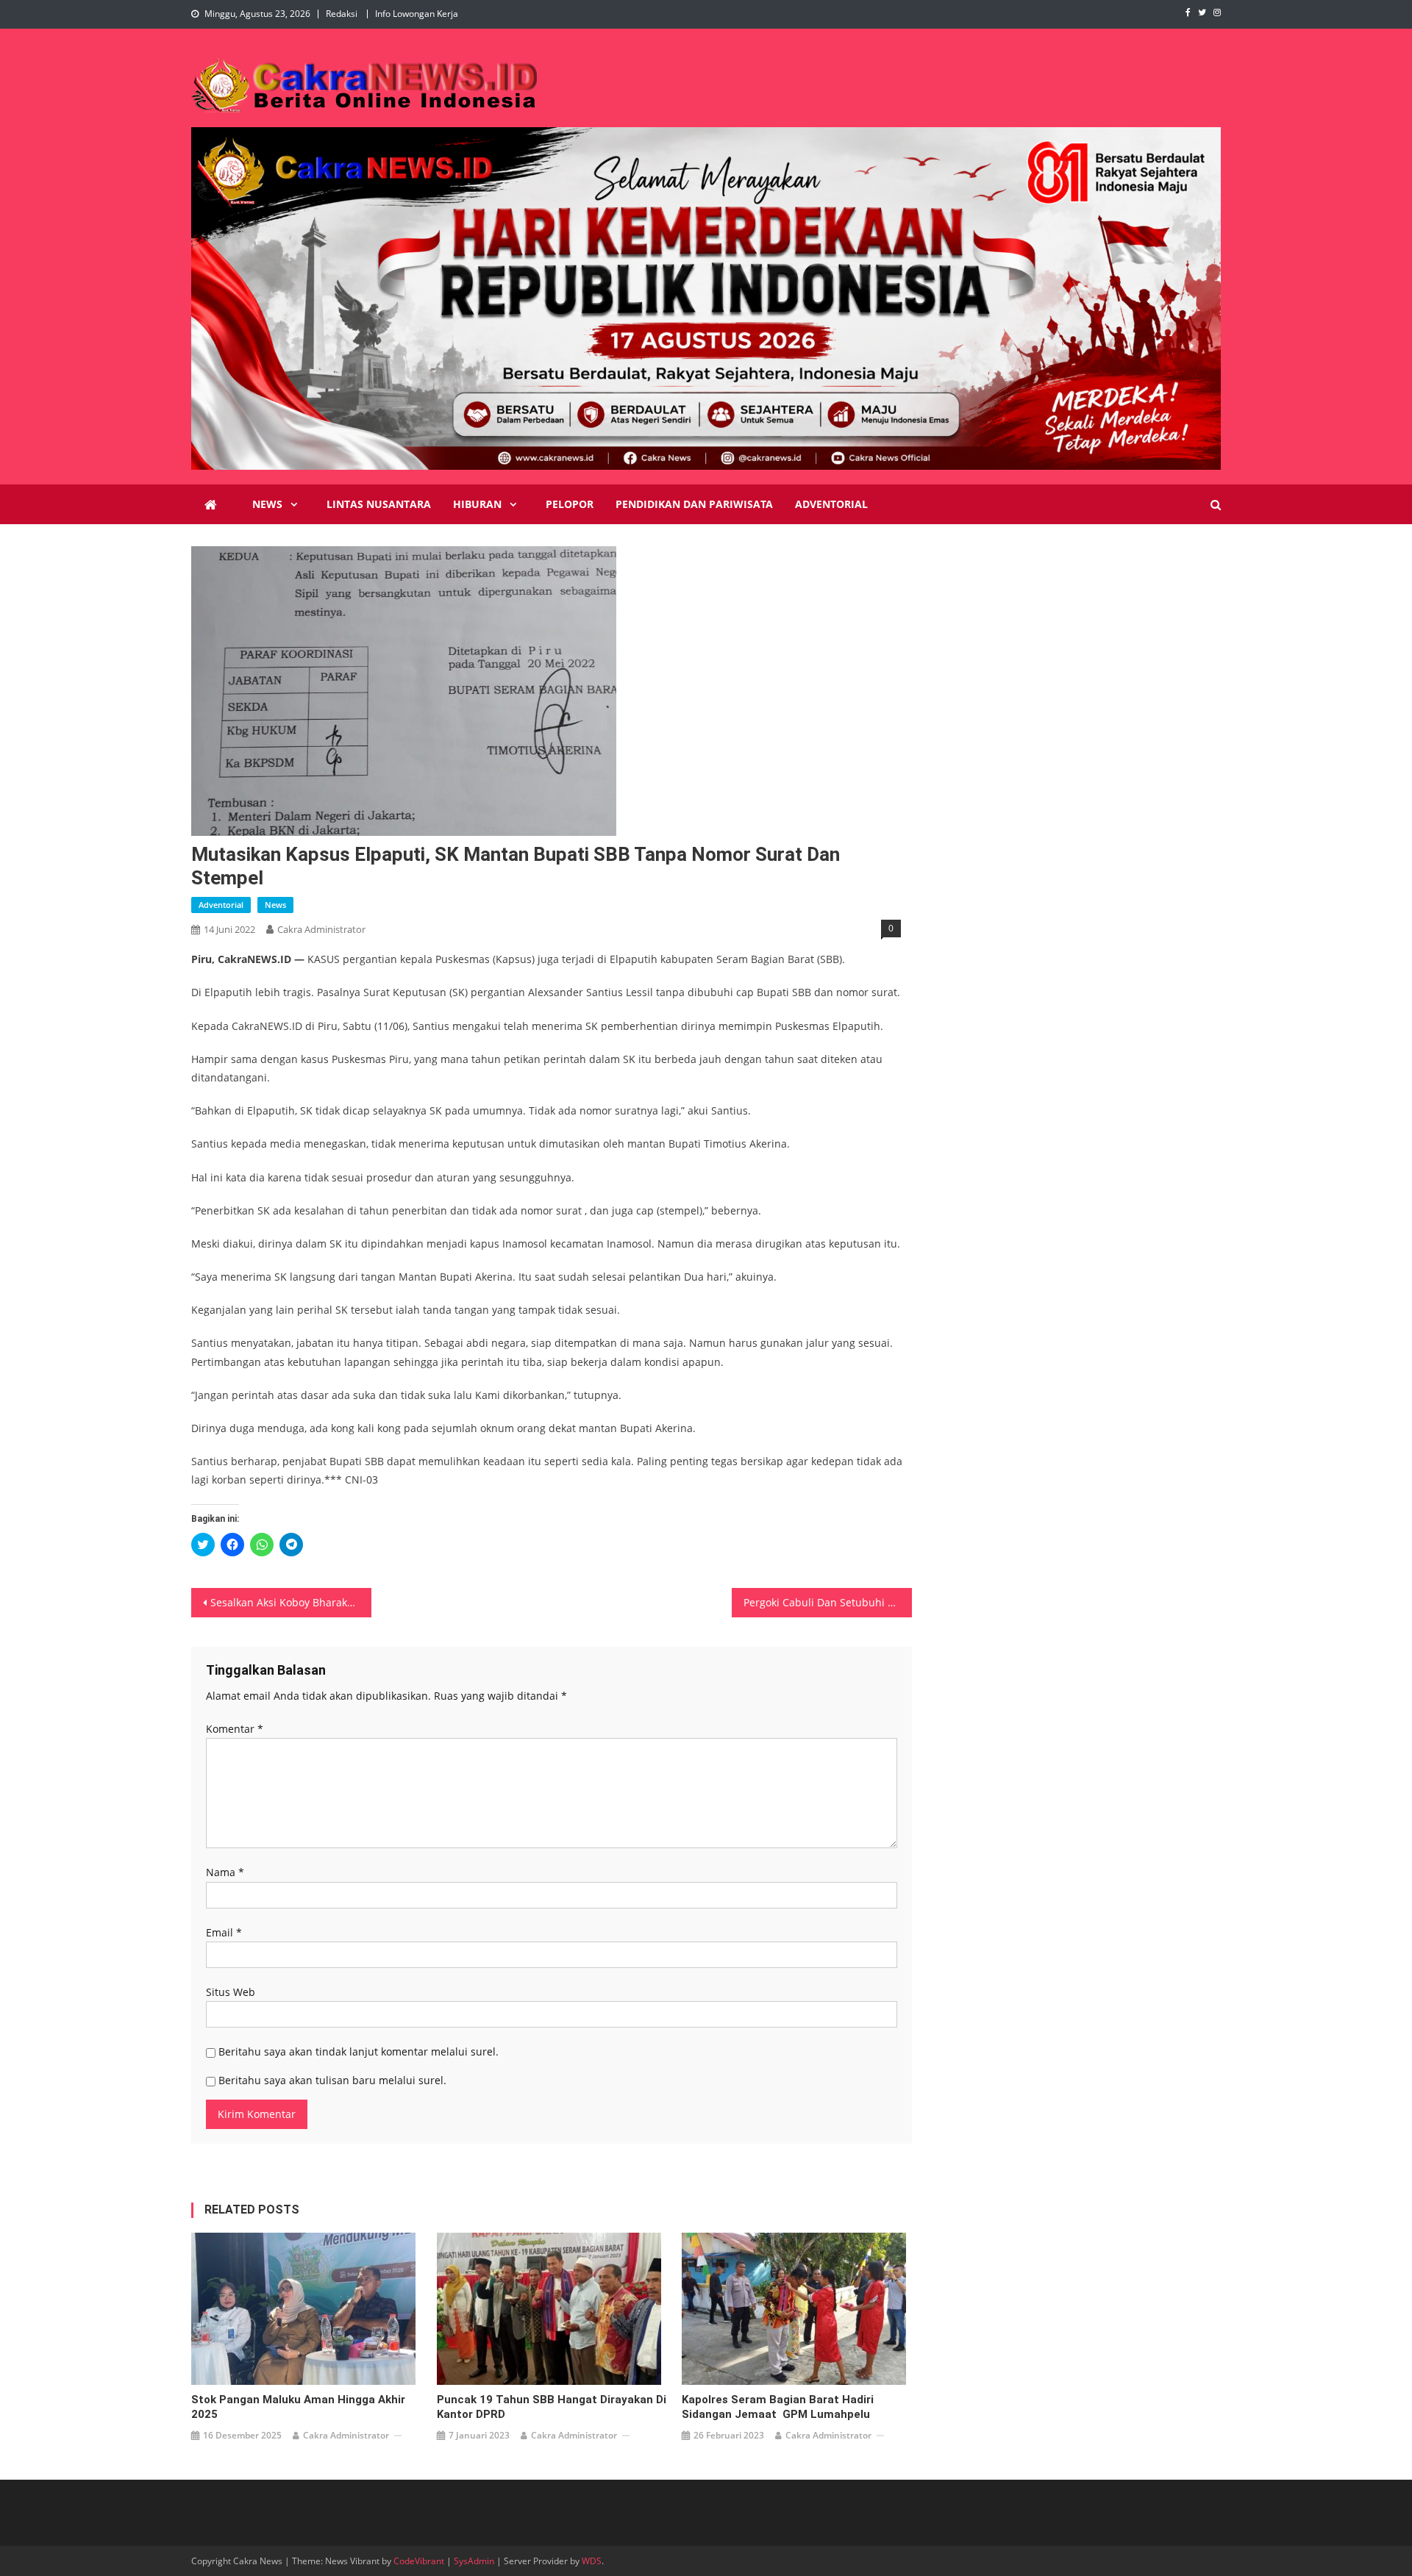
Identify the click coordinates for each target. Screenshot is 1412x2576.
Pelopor (570, 504)
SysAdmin (474, 2561)
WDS (592, 2561)
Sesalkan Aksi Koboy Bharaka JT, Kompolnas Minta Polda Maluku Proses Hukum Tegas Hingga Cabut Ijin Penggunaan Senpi (291, 1602)
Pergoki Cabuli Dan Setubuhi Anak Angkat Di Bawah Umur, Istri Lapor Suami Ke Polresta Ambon (828, 1602)
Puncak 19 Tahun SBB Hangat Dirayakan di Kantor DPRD (552, 2407)
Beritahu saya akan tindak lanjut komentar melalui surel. (359, 2051)
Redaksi (342, 14)
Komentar (235, 1729)
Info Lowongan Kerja (417, 14)
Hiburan (477, 504)
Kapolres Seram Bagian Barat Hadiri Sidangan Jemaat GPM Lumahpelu (778, 2407)
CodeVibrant (419, 2561)
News (267, 504)
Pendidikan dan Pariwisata (694, 504)
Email (224, 1932)
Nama (225, 1872)
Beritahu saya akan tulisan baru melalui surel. (332, 2080)
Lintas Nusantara (379, 504)
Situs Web (231, 1992)
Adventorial (831, 504)
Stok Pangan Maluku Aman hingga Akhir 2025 (298, 2407)
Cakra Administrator (321, 929)
